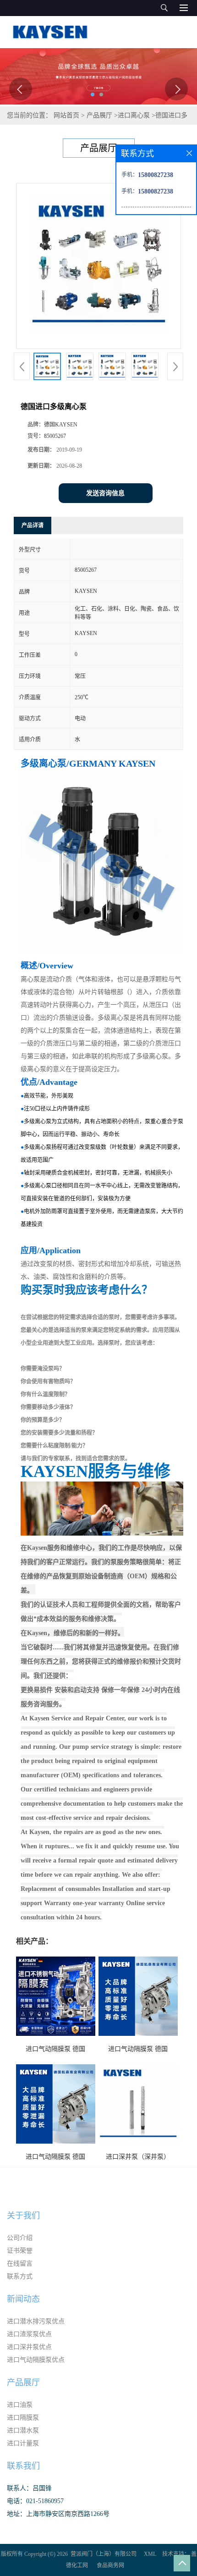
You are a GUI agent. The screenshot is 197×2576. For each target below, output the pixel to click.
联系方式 (20, 2276)
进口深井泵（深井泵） (138, 2157)
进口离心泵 (134, 115)
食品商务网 (110, 2565)
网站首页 (66, 115)
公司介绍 (20, 2238)
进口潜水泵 (23, 2430)
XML (150, 2554)
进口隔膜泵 (23, 2418)
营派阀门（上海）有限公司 (104, 2554)
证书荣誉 (20, 2251)
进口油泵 (20, 2405)
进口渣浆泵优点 (29, 2334)
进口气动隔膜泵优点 (36, 2360)
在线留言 (20, 2264)
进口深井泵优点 (29, 2347)
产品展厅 (99, 115)
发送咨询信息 (105, 493)
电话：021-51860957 (35, 2501)
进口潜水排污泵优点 (36, 2321)
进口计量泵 (23, 2443)
